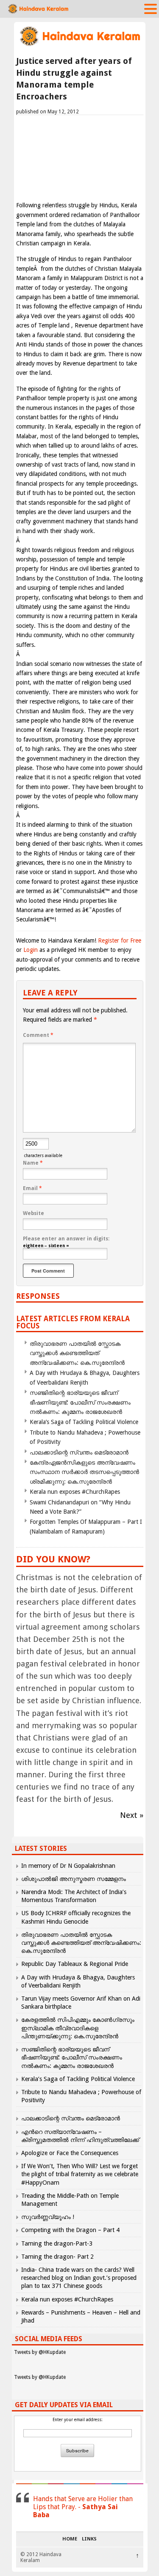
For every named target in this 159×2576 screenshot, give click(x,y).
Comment (38, 1035)
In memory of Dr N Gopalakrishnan (68, 1866)
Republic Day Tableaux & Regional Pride (75, 1964)
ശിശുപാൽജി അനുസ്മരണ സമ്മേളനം (74, 1879)
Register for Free (120, 940)
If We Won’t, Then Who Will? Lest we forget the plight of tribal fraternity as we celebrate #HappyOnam (80, 2174)
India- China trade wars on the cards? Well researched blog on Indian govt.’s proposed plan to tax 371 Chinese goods (79, 2278)
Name (33, 1163)
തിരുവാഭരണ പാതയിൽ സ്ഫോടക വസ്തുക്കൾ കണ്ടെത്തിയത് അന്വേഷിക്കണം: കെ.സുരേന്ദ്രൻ (77, 1353)
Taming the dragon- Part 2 (57, 2257)
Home (70, 2539)
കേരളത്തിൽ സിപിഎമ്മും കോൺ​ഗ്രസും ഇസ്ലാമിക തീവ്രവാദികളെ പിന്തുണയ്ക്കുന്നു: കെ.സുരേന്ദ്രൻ (78, 2028)
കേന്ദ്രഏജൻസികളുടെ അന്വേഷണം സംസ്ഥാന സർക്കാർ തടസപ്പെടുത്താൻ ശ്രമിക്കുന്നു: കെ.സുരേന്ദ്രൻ (84, 1472)
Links (89, 2539)
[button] (151, 8)
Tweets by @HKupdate (40, 2352)
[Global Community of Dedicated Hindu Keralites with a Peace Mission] (80, 45)
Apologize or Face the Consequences (70, 2153)
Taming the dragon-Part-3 (57, 2243)
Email (32, 1188)
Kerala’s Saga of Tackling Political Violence (84, 1422)
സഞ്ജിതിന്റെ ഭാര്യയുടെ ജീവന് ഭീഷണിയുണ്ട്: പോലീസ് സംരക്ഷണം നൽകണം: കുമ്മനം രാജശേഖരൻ (80, 1402)
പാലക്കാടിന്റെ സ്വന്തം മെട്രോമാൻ (79, 1452)
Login (31, 950)
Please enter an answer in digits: (66, 1239)
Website (33, 1213)
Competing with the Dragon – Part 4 (70, 2230)
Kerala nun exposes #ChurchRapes (75, 1492)
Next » (132, 1815)
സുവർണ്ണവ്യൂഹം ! (48, 2217)
